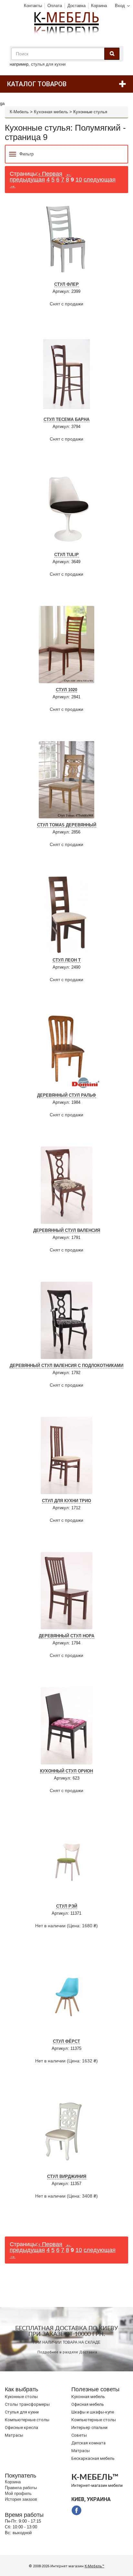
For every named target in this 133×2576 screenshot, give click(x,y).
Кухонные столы (21, 2397)
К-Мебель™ (94, 2566)
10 (79, 180)
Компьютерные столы (27, 2420)
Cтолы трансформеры (27, 2404)
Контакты (33, 6)
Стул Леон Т (67, 960)
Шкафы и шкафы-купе (93, 2412)
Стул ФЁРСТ (66, 2041)
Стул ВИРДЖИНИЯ (67, 2176)
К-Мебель (19, 112)
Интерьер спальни (89, 2427)
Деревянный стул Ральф (66, 1095)
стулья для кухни (48, 64)
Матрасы (14, 2435)
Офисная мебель (88, 2404)
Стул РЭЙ (67, 1906)
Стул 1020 (66, 690)
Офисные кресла (21, 2427)
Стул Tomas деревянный (67, 825)
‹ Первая (50, 174)
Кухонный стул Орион (66, 1771)
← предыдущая (41, 177)
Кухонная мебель (51, 112)
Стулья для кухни (22, 2412)
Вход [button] (120, 6)
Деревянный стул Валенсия (67, 1230)
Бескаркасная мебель (93, 2458)
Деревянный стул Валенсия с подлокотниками (66, 1366)
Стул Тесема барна (66, 419)
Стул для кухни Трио (66, 1501)
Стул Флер (66, 284)
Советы (79, 2435)
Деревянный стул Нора (66, 1636)
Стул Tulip (66, 555)
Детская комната (88, 2443)
